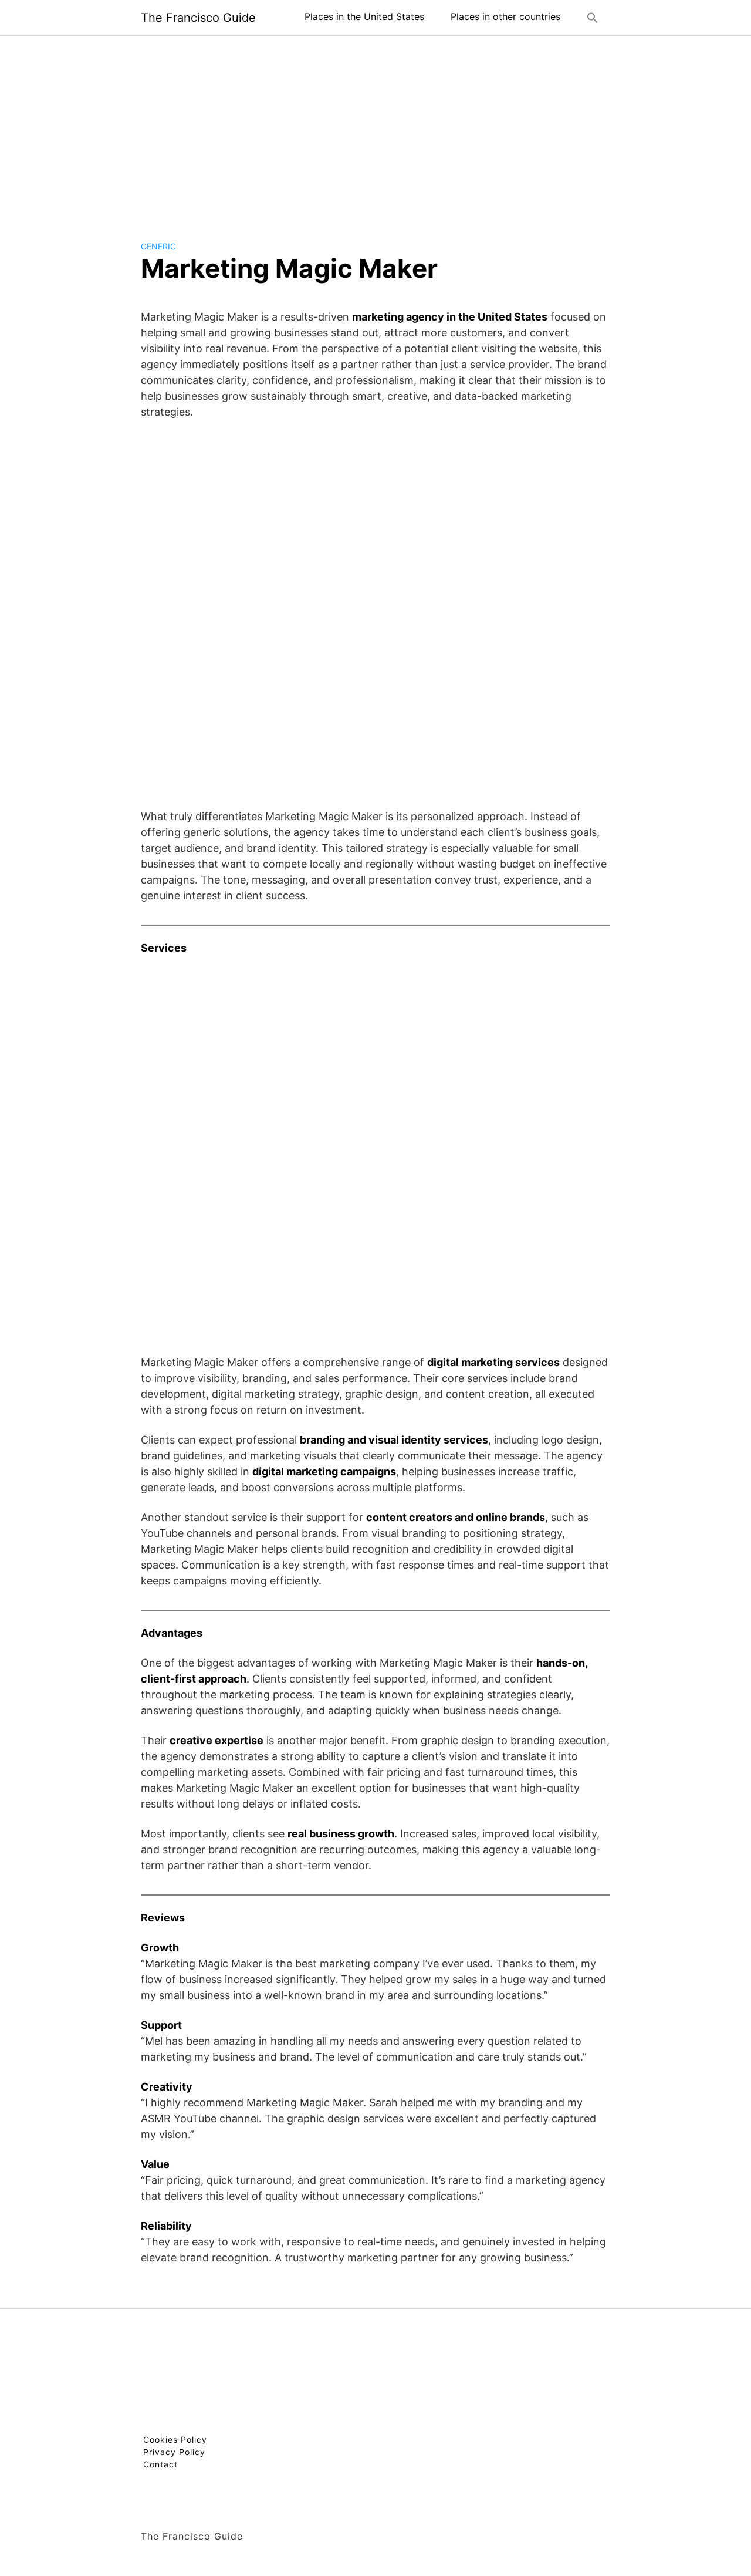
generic (158, 246)
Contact (160, 2464)
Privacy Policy (174, 2452)
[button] (593, 18)
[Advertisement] (375, 129)
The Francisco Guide (198, 18)
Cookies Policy (175, 2440)
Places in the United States (364, 16)
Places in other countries (505, 16)
